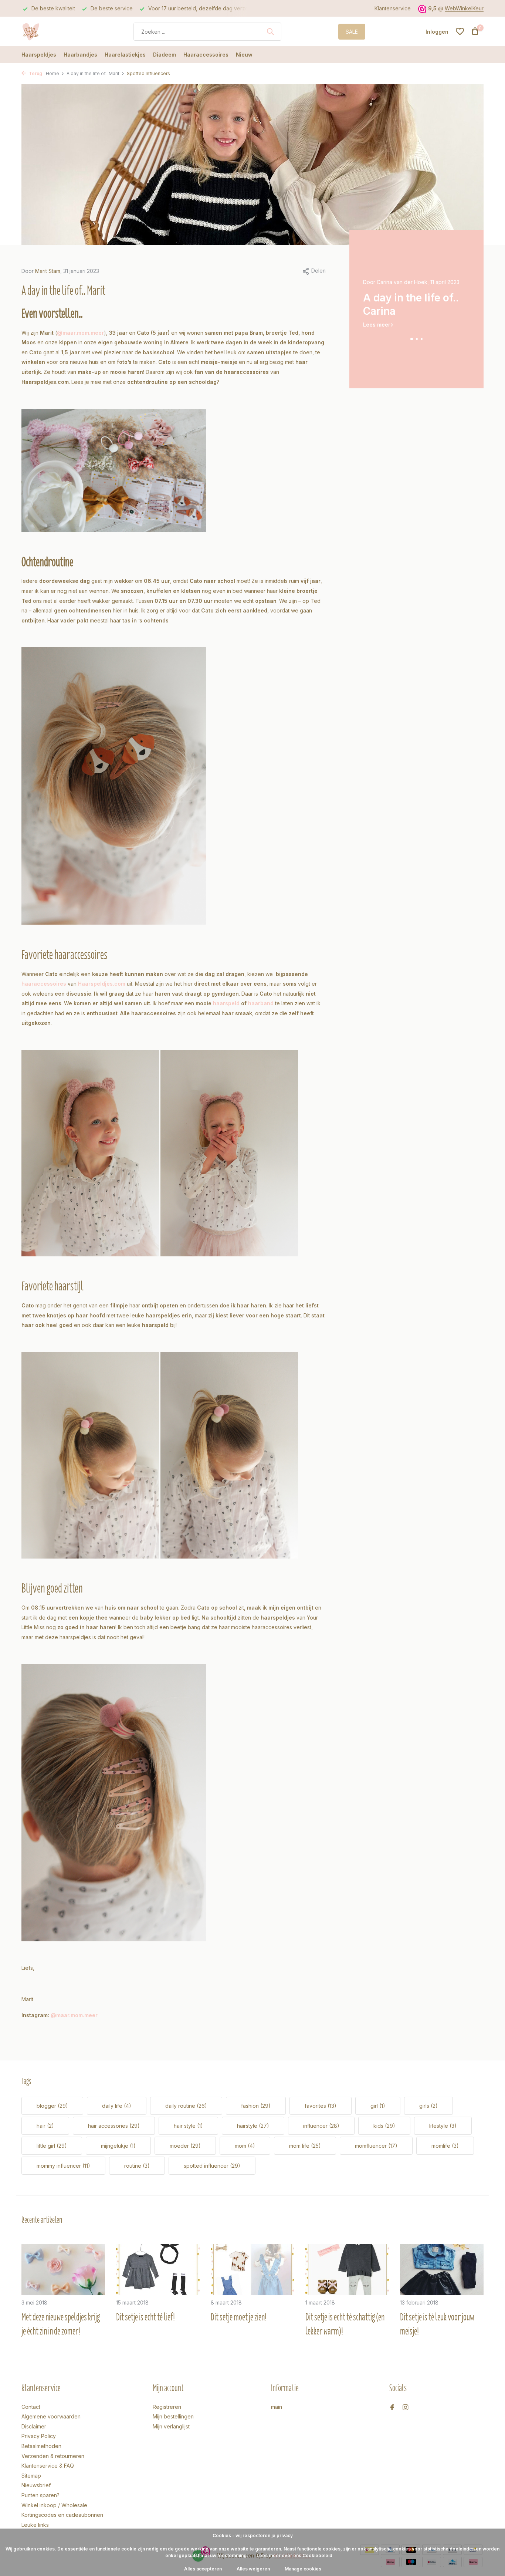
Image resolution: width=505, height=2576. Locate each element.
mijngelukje (118, 2146)
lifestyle (443, 2126)
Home (52, 73)
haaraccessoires (44, 984)
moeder (185, 2146)
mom (245, 2146)
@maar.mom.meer (80, 333)
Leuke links (35, 2525)
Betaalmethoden (41, 2446)
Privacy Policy (39, 2436)
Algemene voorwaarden (51, 2416)
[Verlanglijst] (460, 31)
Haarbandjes (80, 55)
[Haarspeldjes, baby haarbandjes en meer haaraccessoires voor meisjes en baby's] (49, 31)
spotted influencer (212, 2166)
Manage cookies (303, 2569)
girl (378, 2106)
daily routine (186, 2106)
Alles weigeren (253, 2569)
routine (137, 2166)
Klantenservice (393, 8)
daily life (117, 2106)
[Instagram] (406, 2408)
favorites (321, 2106)
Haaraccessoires (206, 55)
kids (384, 2126)
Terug (35, 73)
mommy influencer (63, 2166)
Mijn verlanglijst (171, 2426)
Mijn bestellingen (173, 2416)
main (277, 2407)
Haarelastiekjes (125, 55)
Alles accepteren (203, 2569)
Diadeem (165, 55)
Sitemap (31, 2476)
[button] (411, 339)
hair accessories (114, 2126)
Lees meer (377, 325)
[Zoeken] (270, 31)
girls (428, 2106)
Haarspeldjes (39, 55)
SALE (352, 32)
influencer (321, 2126)
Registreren (167, 2407)
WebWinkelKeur (464, 8)
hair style (188, 2126)
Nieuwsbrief (36, 2485)
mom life (305, 2146)
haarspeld (226, 1003)
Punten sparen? (40, 2495)
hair (45, 2126)
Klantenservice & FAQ (48, 2466)
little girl (52, 2146)
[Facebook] (392, 2408)
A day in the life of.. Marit (93, 73)
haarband (261, 1003)
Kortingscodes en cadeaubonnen (62, 2515)
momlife (445, 2146)
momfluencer (376, 2146)
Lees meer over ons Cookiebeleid (294, 2555)
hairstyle (253, 2126)
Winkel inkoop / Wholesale (54, 2505)
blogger (52, 2106)
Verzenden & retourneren (53, 2456)
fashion (256, 2106)
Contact (31, 2407)
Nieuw (244, 55)
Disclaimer (34, 2426)
